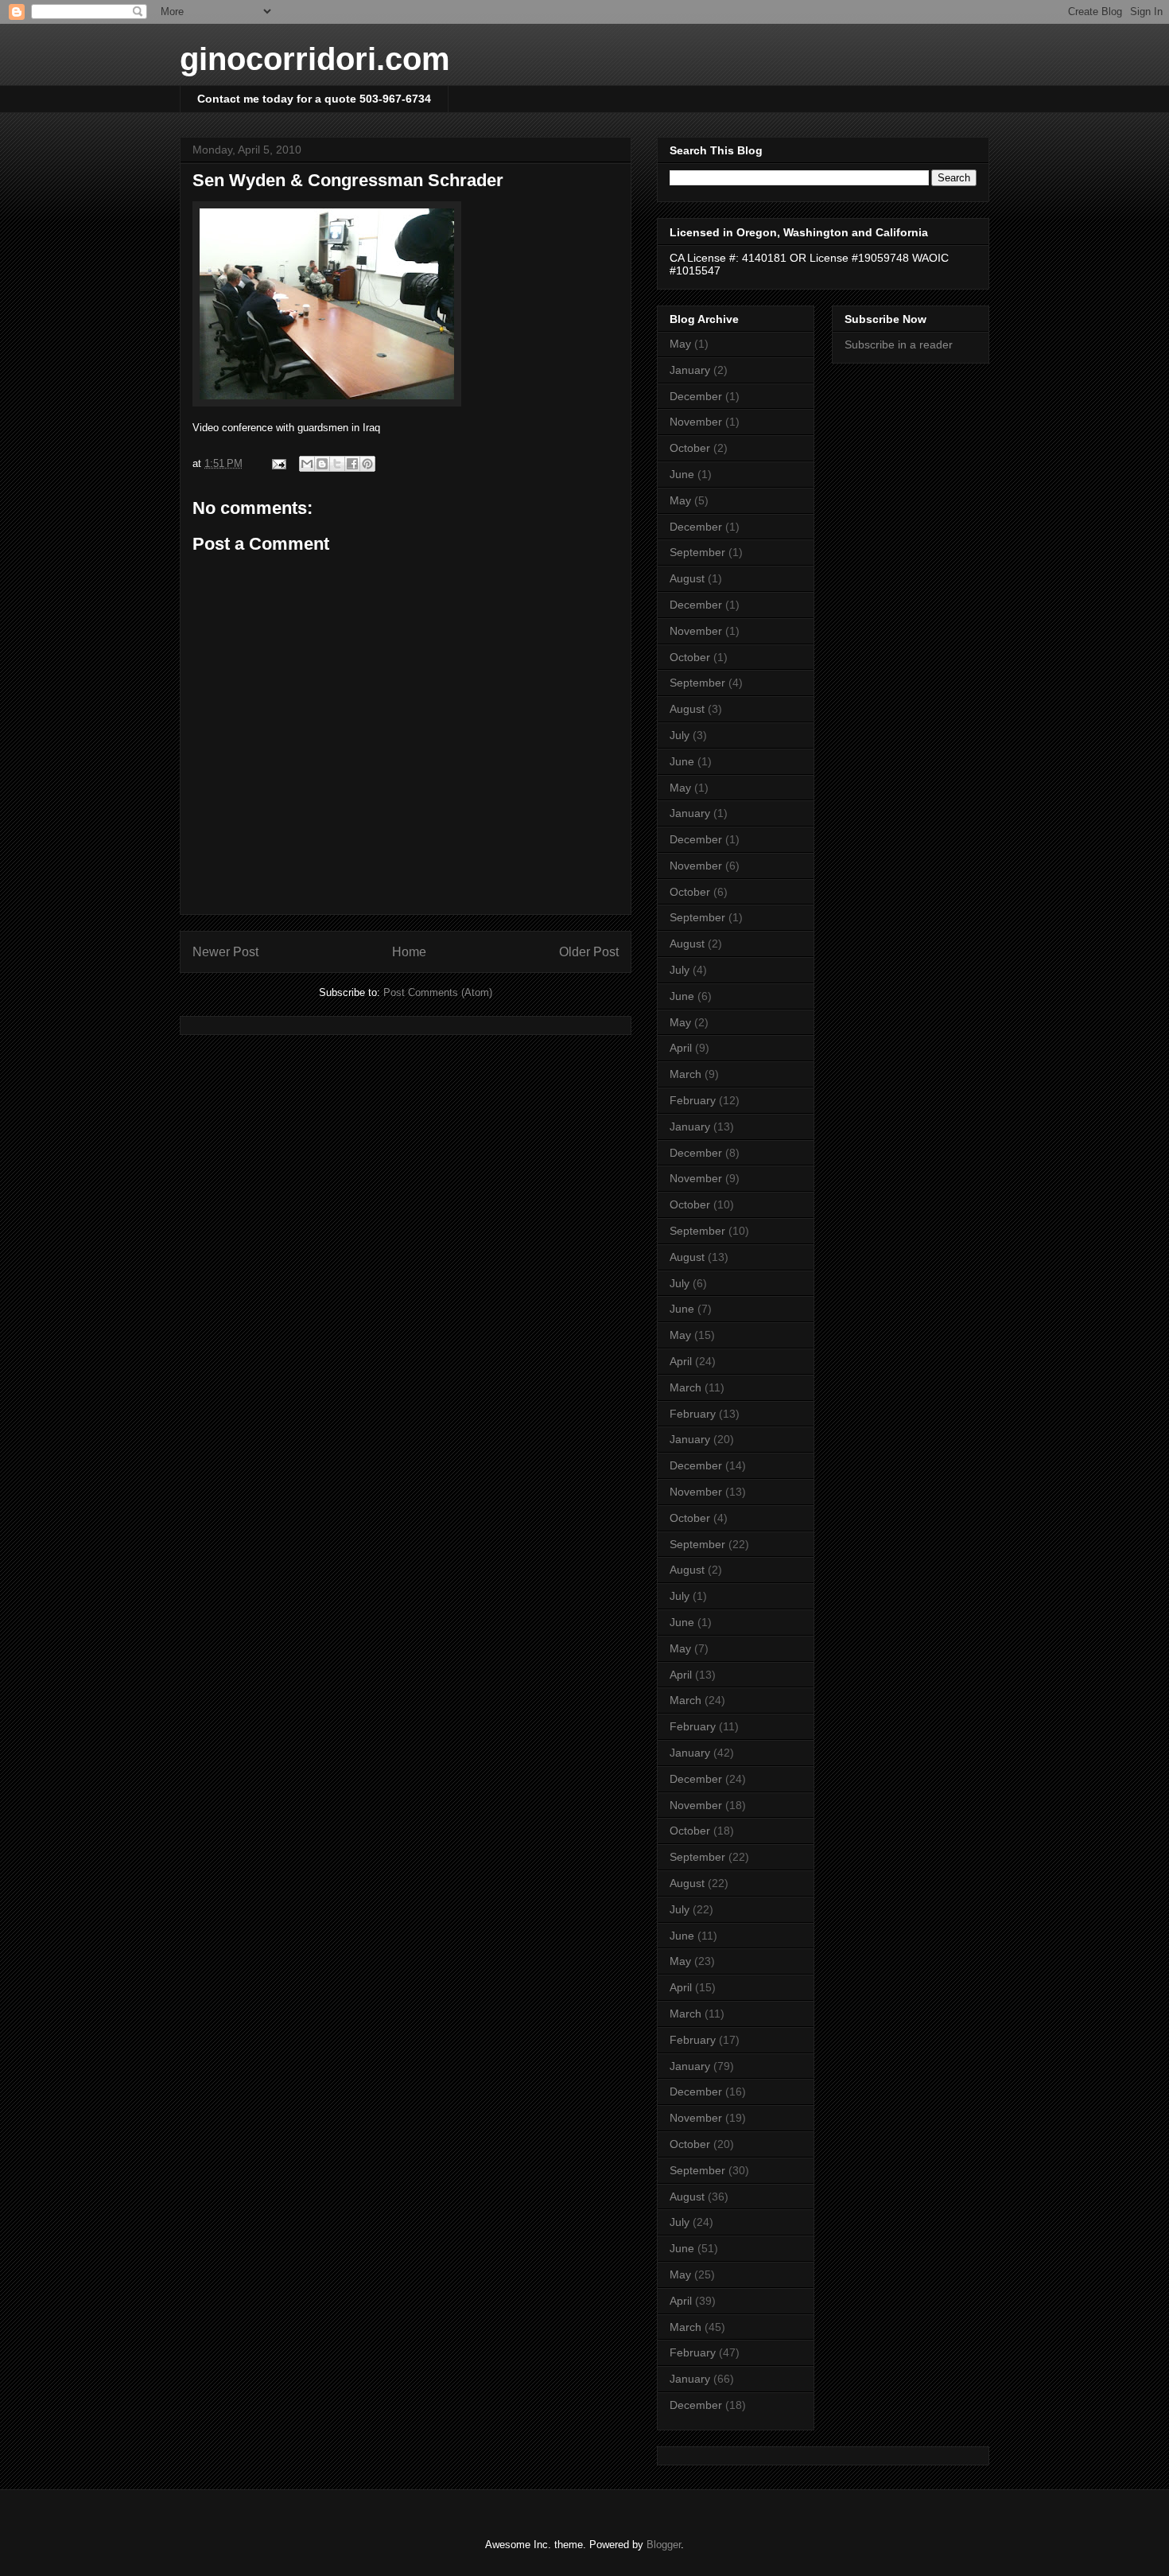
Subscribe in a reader (899, 344)
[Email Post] (278, 463)
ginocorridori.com (315, 59)
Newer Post (225, 952)
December (696, 396)
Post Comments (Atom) (438, 992)
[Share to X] (337, 464)
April (681, 1048)
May (680, 344)
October (690, 448)
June (682, 474)
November (696, 422)
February (693, 1100)
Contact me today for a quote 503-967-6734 (314, 99)
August (687, 578)
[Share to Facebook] (352, 464)
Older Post (589, 952)
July (680, 735)
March (685, 1074)
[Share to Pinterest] (367, 464)
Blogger (664, 2545)
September (697, 552)
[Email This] (307, 464)
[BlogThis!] (322, 464)
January (690, 370)
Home (409, 952)
